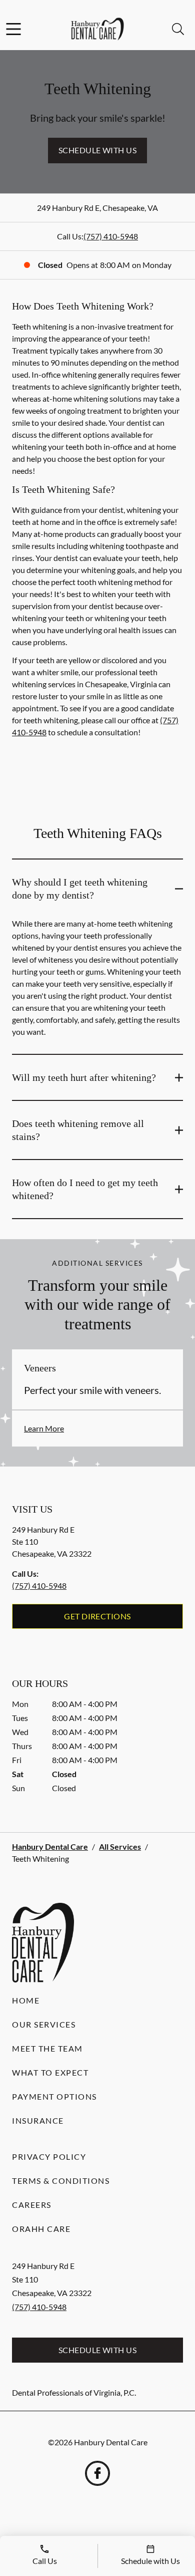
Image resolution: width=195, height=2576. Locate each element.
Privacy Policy (49, 2157)
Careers (32, 2205)
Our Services (44, 2024)
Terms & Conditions (61, 2181)
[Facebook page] (97, 2473)
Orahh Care (41, 2229)
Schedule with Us (98, 150)
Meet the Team (47, 2048)
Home (26, 2000)
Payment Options (54, 2096)
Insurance (38, 2120)
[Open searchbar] (178, 29)
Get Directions (97, 1616)
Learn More (44, 1428)
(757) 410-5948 (111, 236)
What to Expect (50, 2072)
